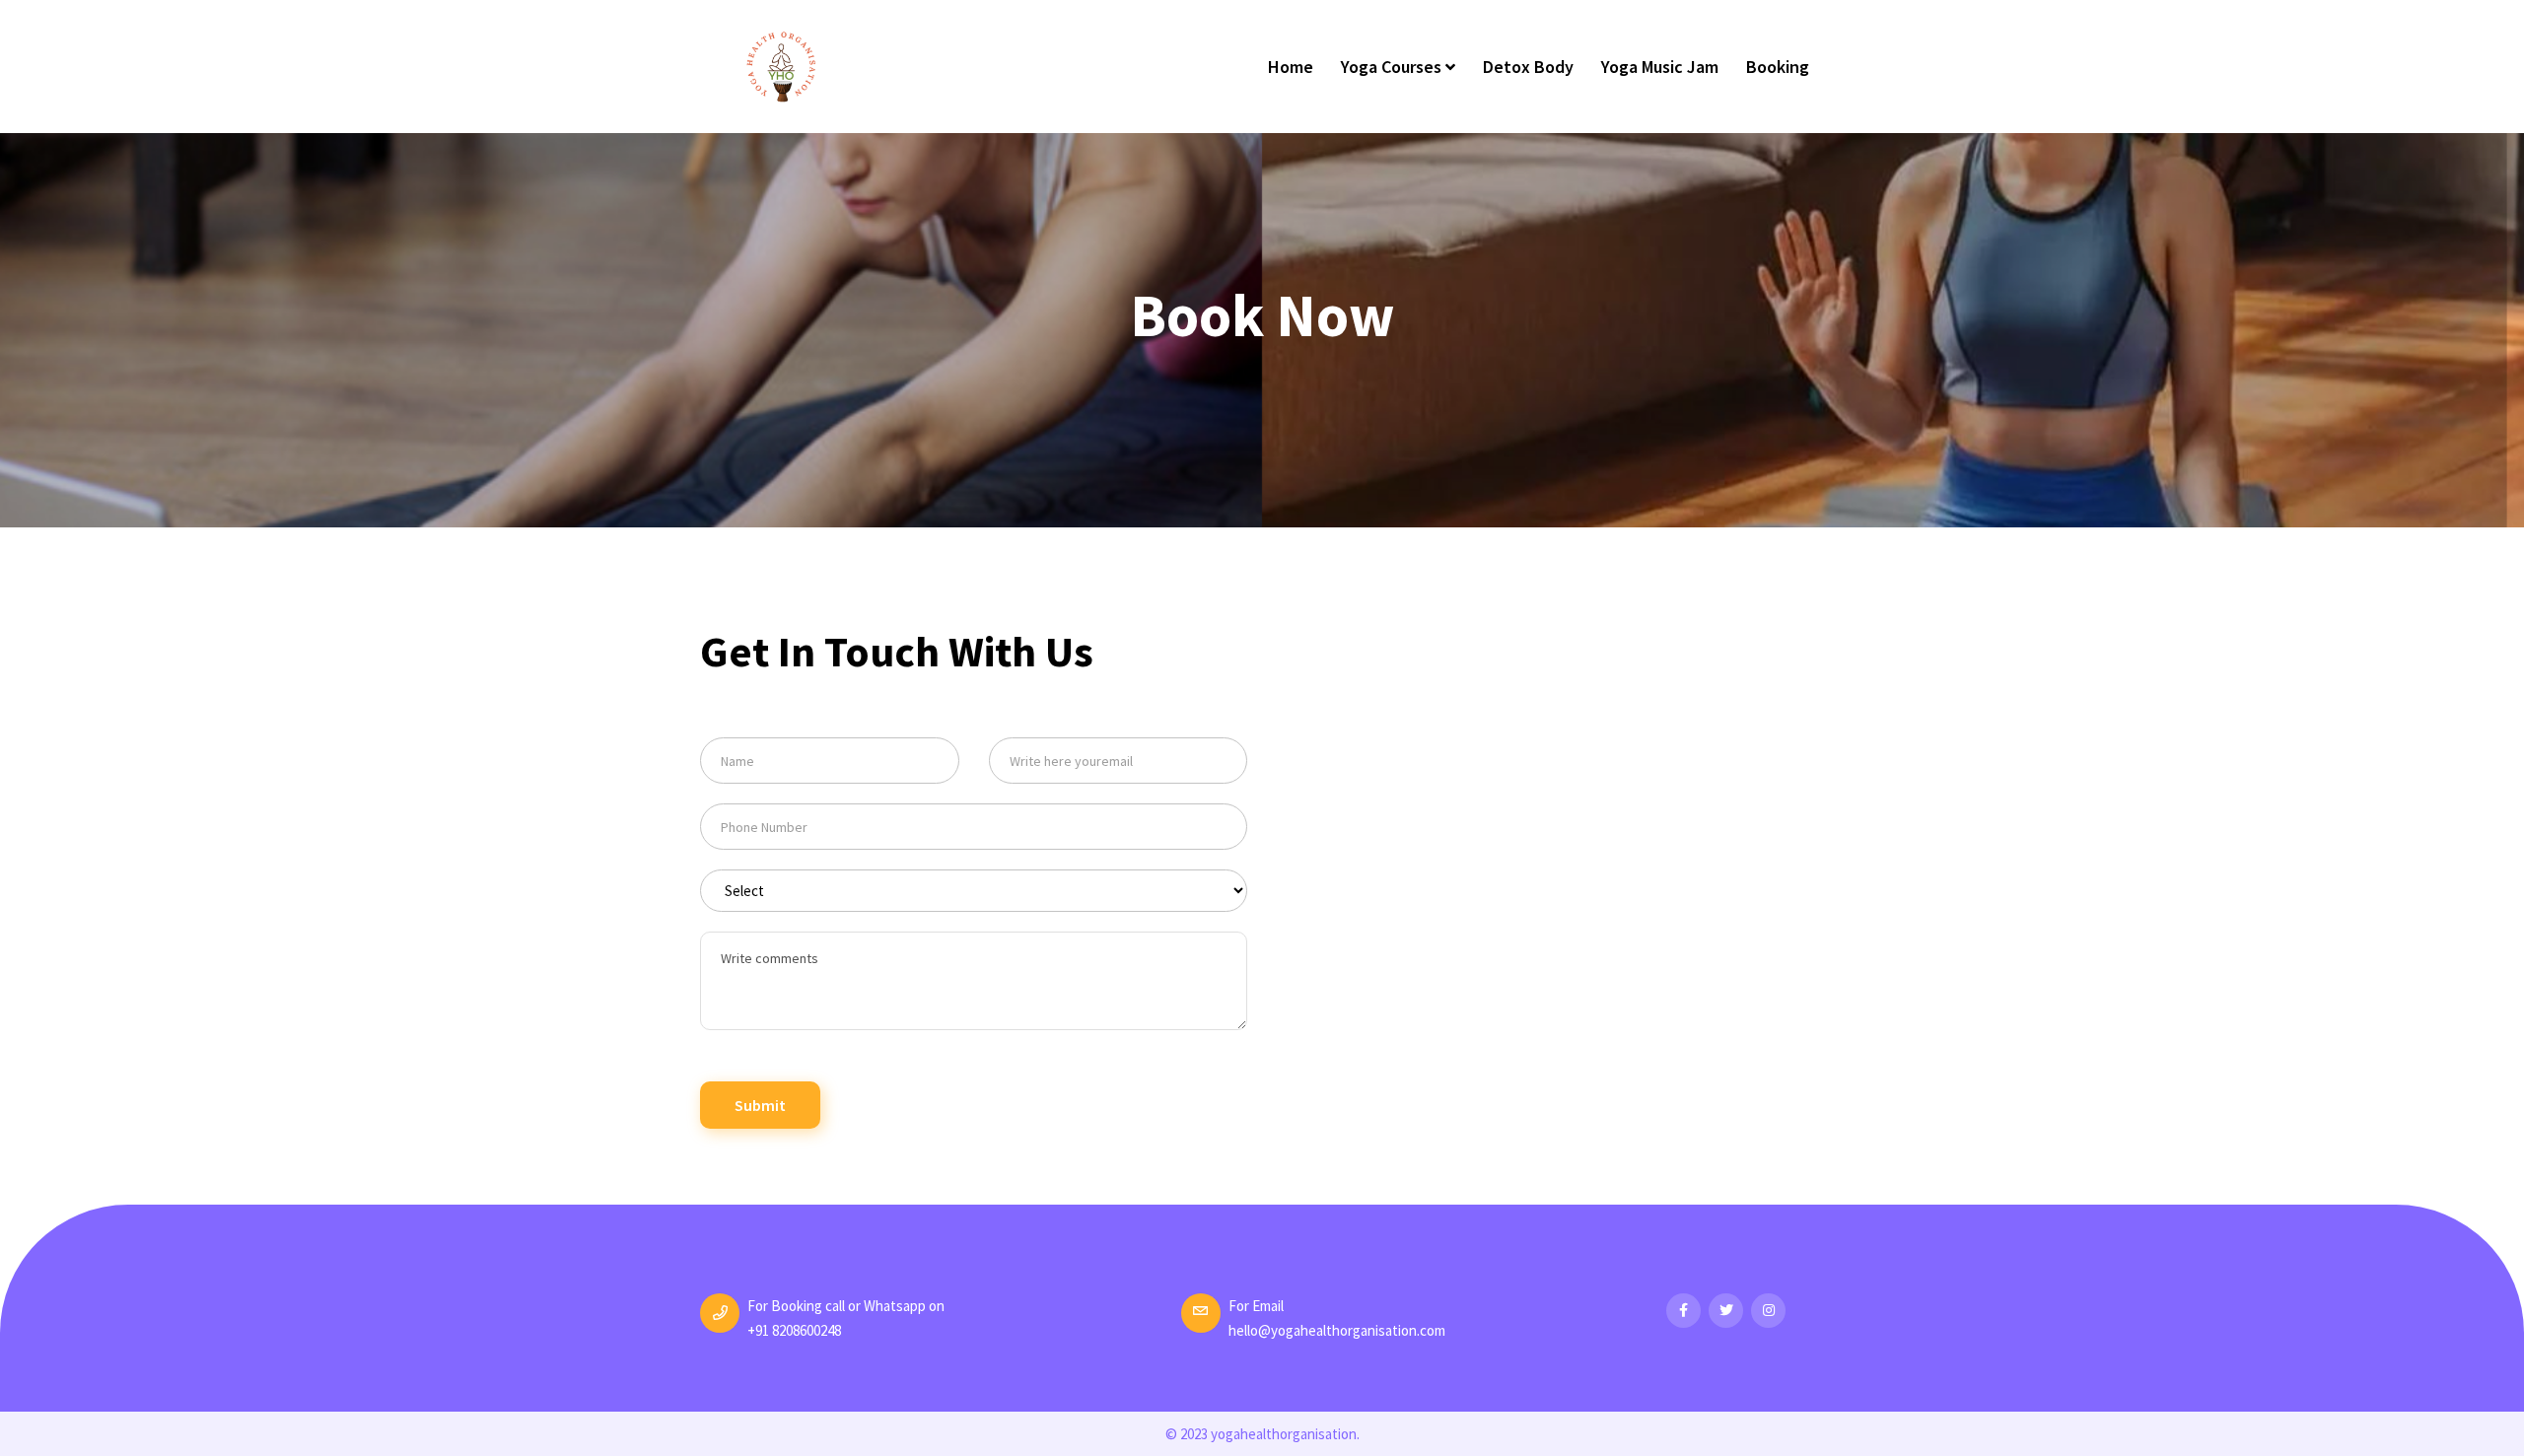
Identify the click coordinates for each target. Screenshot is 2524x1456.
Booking (1778, 67)
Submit (760, 1105)
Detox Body (1528, 67)
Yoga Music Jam (1660, 67)
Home (1291, 67)
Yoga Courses (1393, 67)
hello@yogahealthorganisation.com (1337, 1330)
